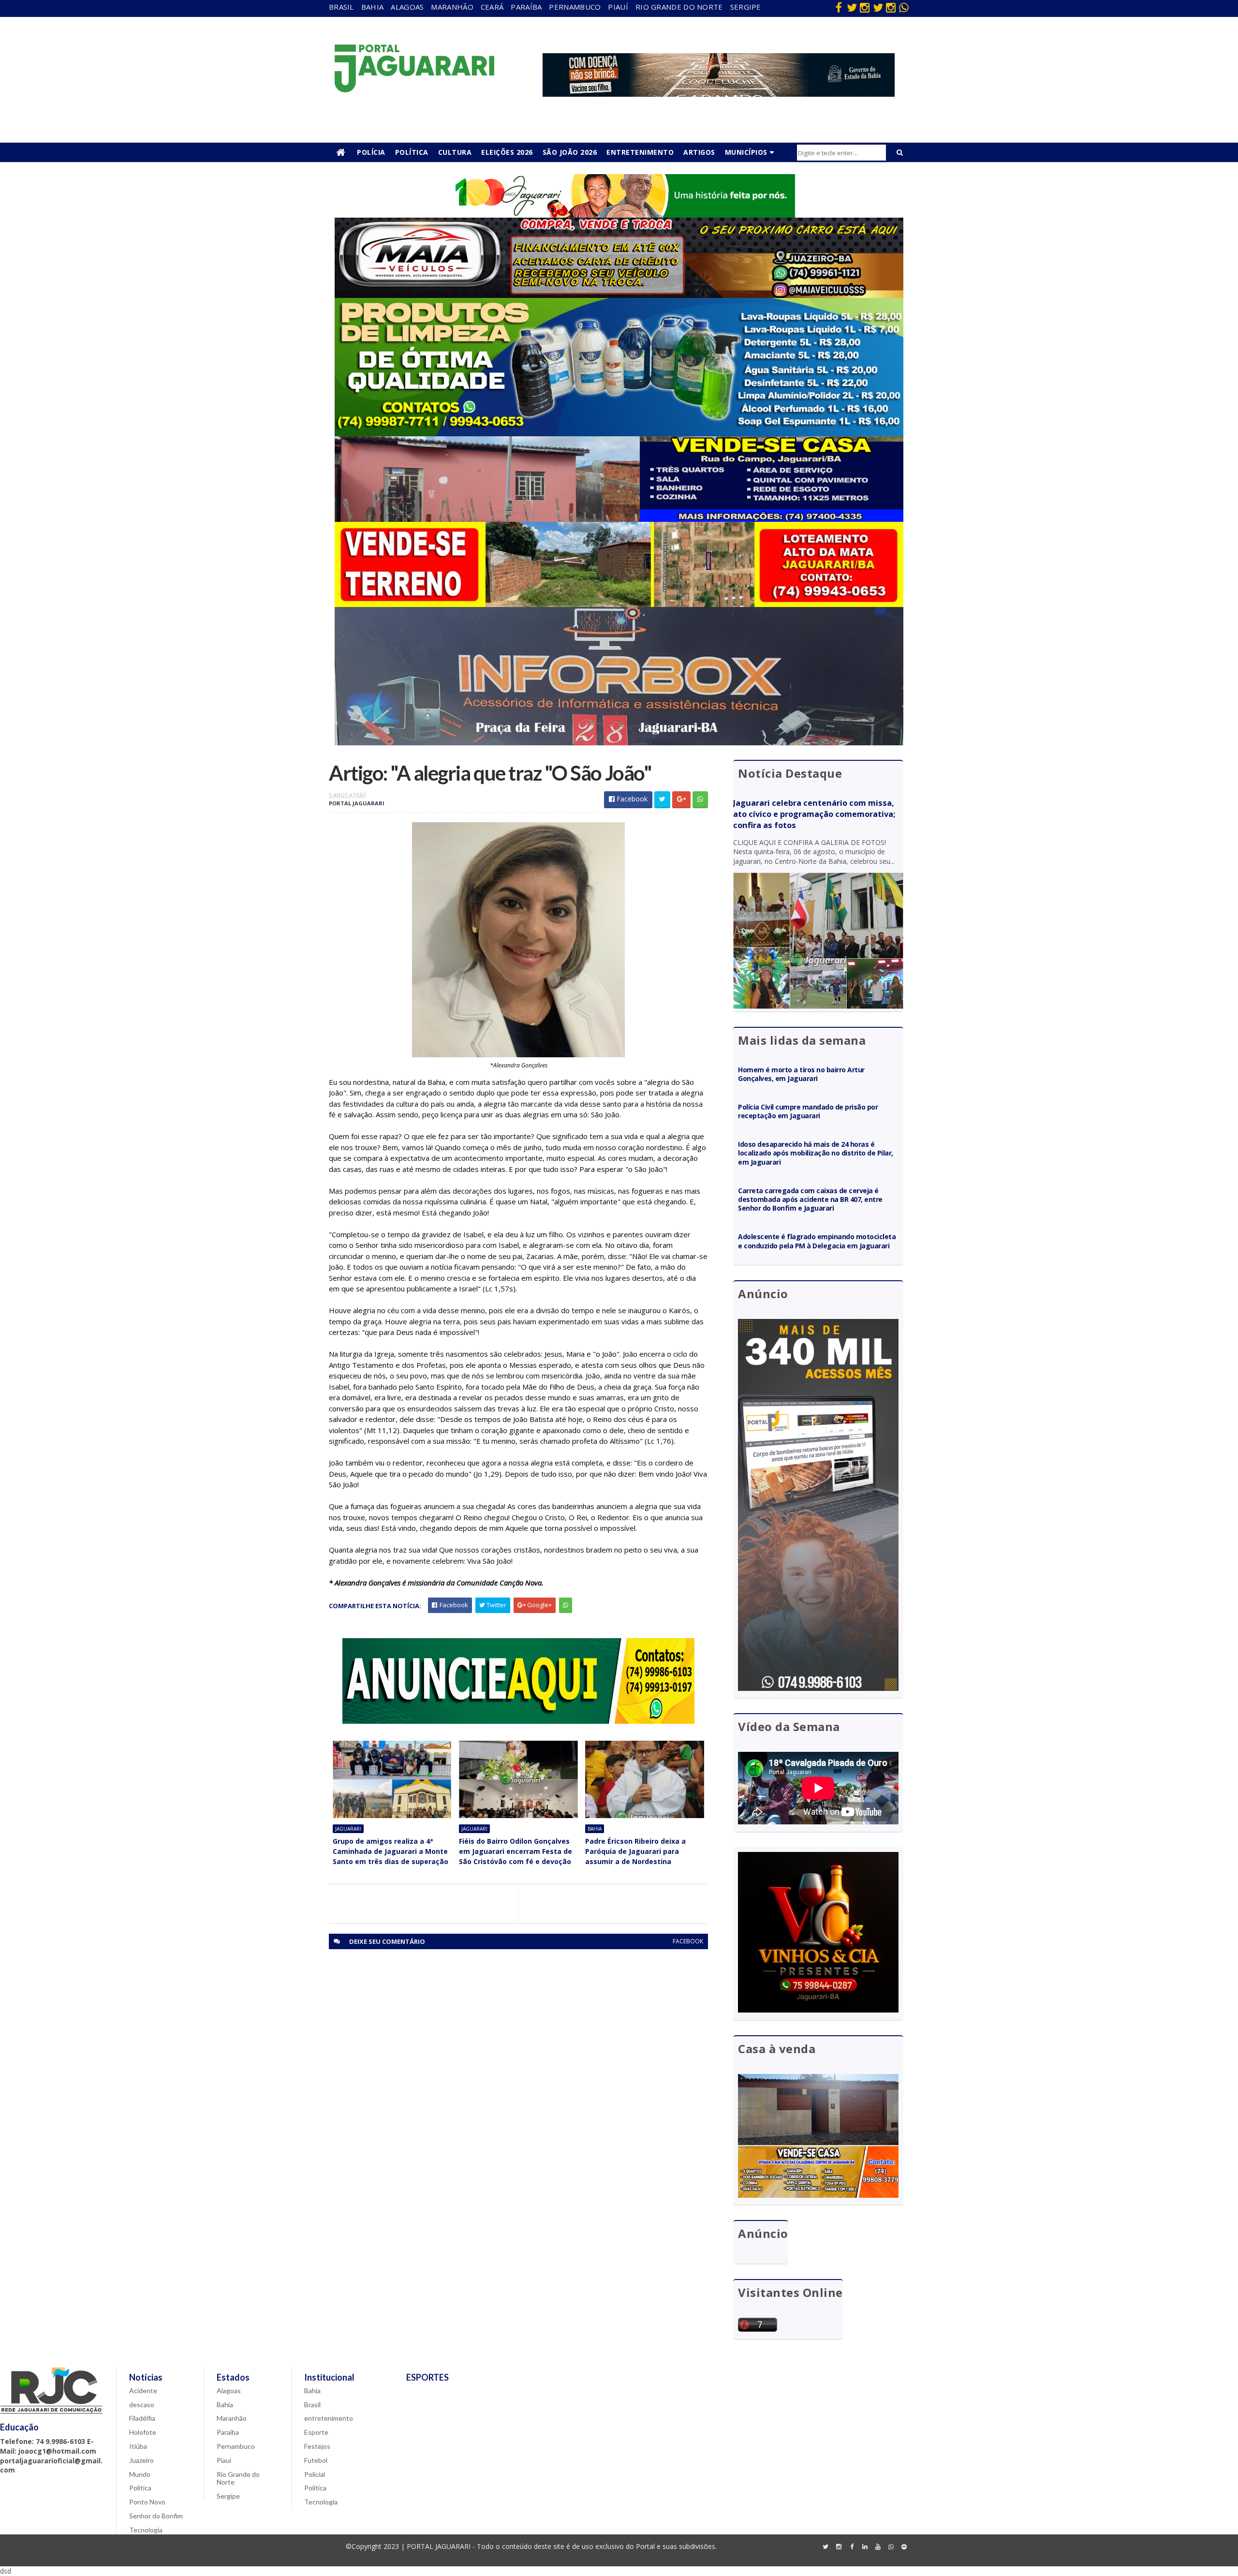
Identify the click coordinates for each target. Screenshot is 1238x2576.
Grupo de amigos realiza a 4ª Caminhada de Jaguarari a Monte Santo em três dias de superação (391, 1851)
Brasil (341, 7)
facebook (688, 1941)
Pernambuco (575, 7)
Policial (315, 2474)
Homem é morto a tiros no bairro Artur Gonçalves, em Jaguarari (801, 1074)
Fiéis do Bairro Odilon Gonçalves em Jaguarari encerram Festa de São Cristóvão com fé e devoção (516, 1851)
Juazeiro (141, 2460)
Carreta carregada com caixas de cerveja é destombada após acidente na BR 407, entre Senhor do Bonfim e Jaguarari (810, 1199)
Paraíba (526, 7)
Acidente (143, 2391)
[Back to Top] (904, 2547)
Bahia (373, 7)
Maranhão (452, 7)
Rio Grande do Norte (679, 7)
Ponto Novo (147, 2502)
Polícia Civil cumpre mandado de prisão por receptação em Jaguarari (808, 1111)
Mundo (140, 2474)
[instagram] (865, 7)
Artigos (699, 152)
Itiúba (138, 2446)
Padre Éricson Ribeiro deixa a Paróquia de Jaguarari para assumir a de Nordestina (635, 1851)
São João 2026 (570, 152)
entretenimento (329, 2418)
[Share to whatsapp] (700, 800)
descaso (142, 2405)
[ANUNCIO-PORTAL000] (518, 1721)
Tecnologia (146, 2530)
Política (412, 152)
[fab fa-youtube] (878, 2547)
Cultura (455, 152)
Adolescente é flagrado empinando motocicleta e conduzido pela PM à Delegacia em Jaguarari (817, 1241)
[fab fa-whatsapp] (904, 7)
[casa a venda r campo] (619, 519)
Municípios (746, 152)
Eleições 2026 (507, 152)
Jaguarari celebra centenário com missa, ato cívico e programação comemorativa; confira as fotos (814, 814)
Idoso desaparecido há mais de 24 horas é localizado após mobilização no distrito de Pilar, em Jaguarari (816, 1153)
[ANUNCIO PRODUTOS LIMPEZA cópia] (619, 434)
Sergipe (746, 7)
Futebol (316, 2460)
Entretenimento (640, 152)
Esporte (316, 2432)
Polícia (371, 152)
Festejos (317, 2446)
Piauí (618, 7)
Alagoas (407, 7)
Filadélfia (142, 2418)
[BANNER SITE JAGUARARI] (619, 215)
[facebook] (839, 7)
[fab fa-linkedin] (865, 2547)
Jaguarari (348, 1829)
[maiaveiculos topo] (619, 295)
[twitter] (852, 7)
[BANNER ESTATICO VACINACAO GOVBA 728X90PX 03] (719, 94)
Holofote (143, 2432)
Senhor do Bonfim (156, 2516)
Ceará (492, 7)
